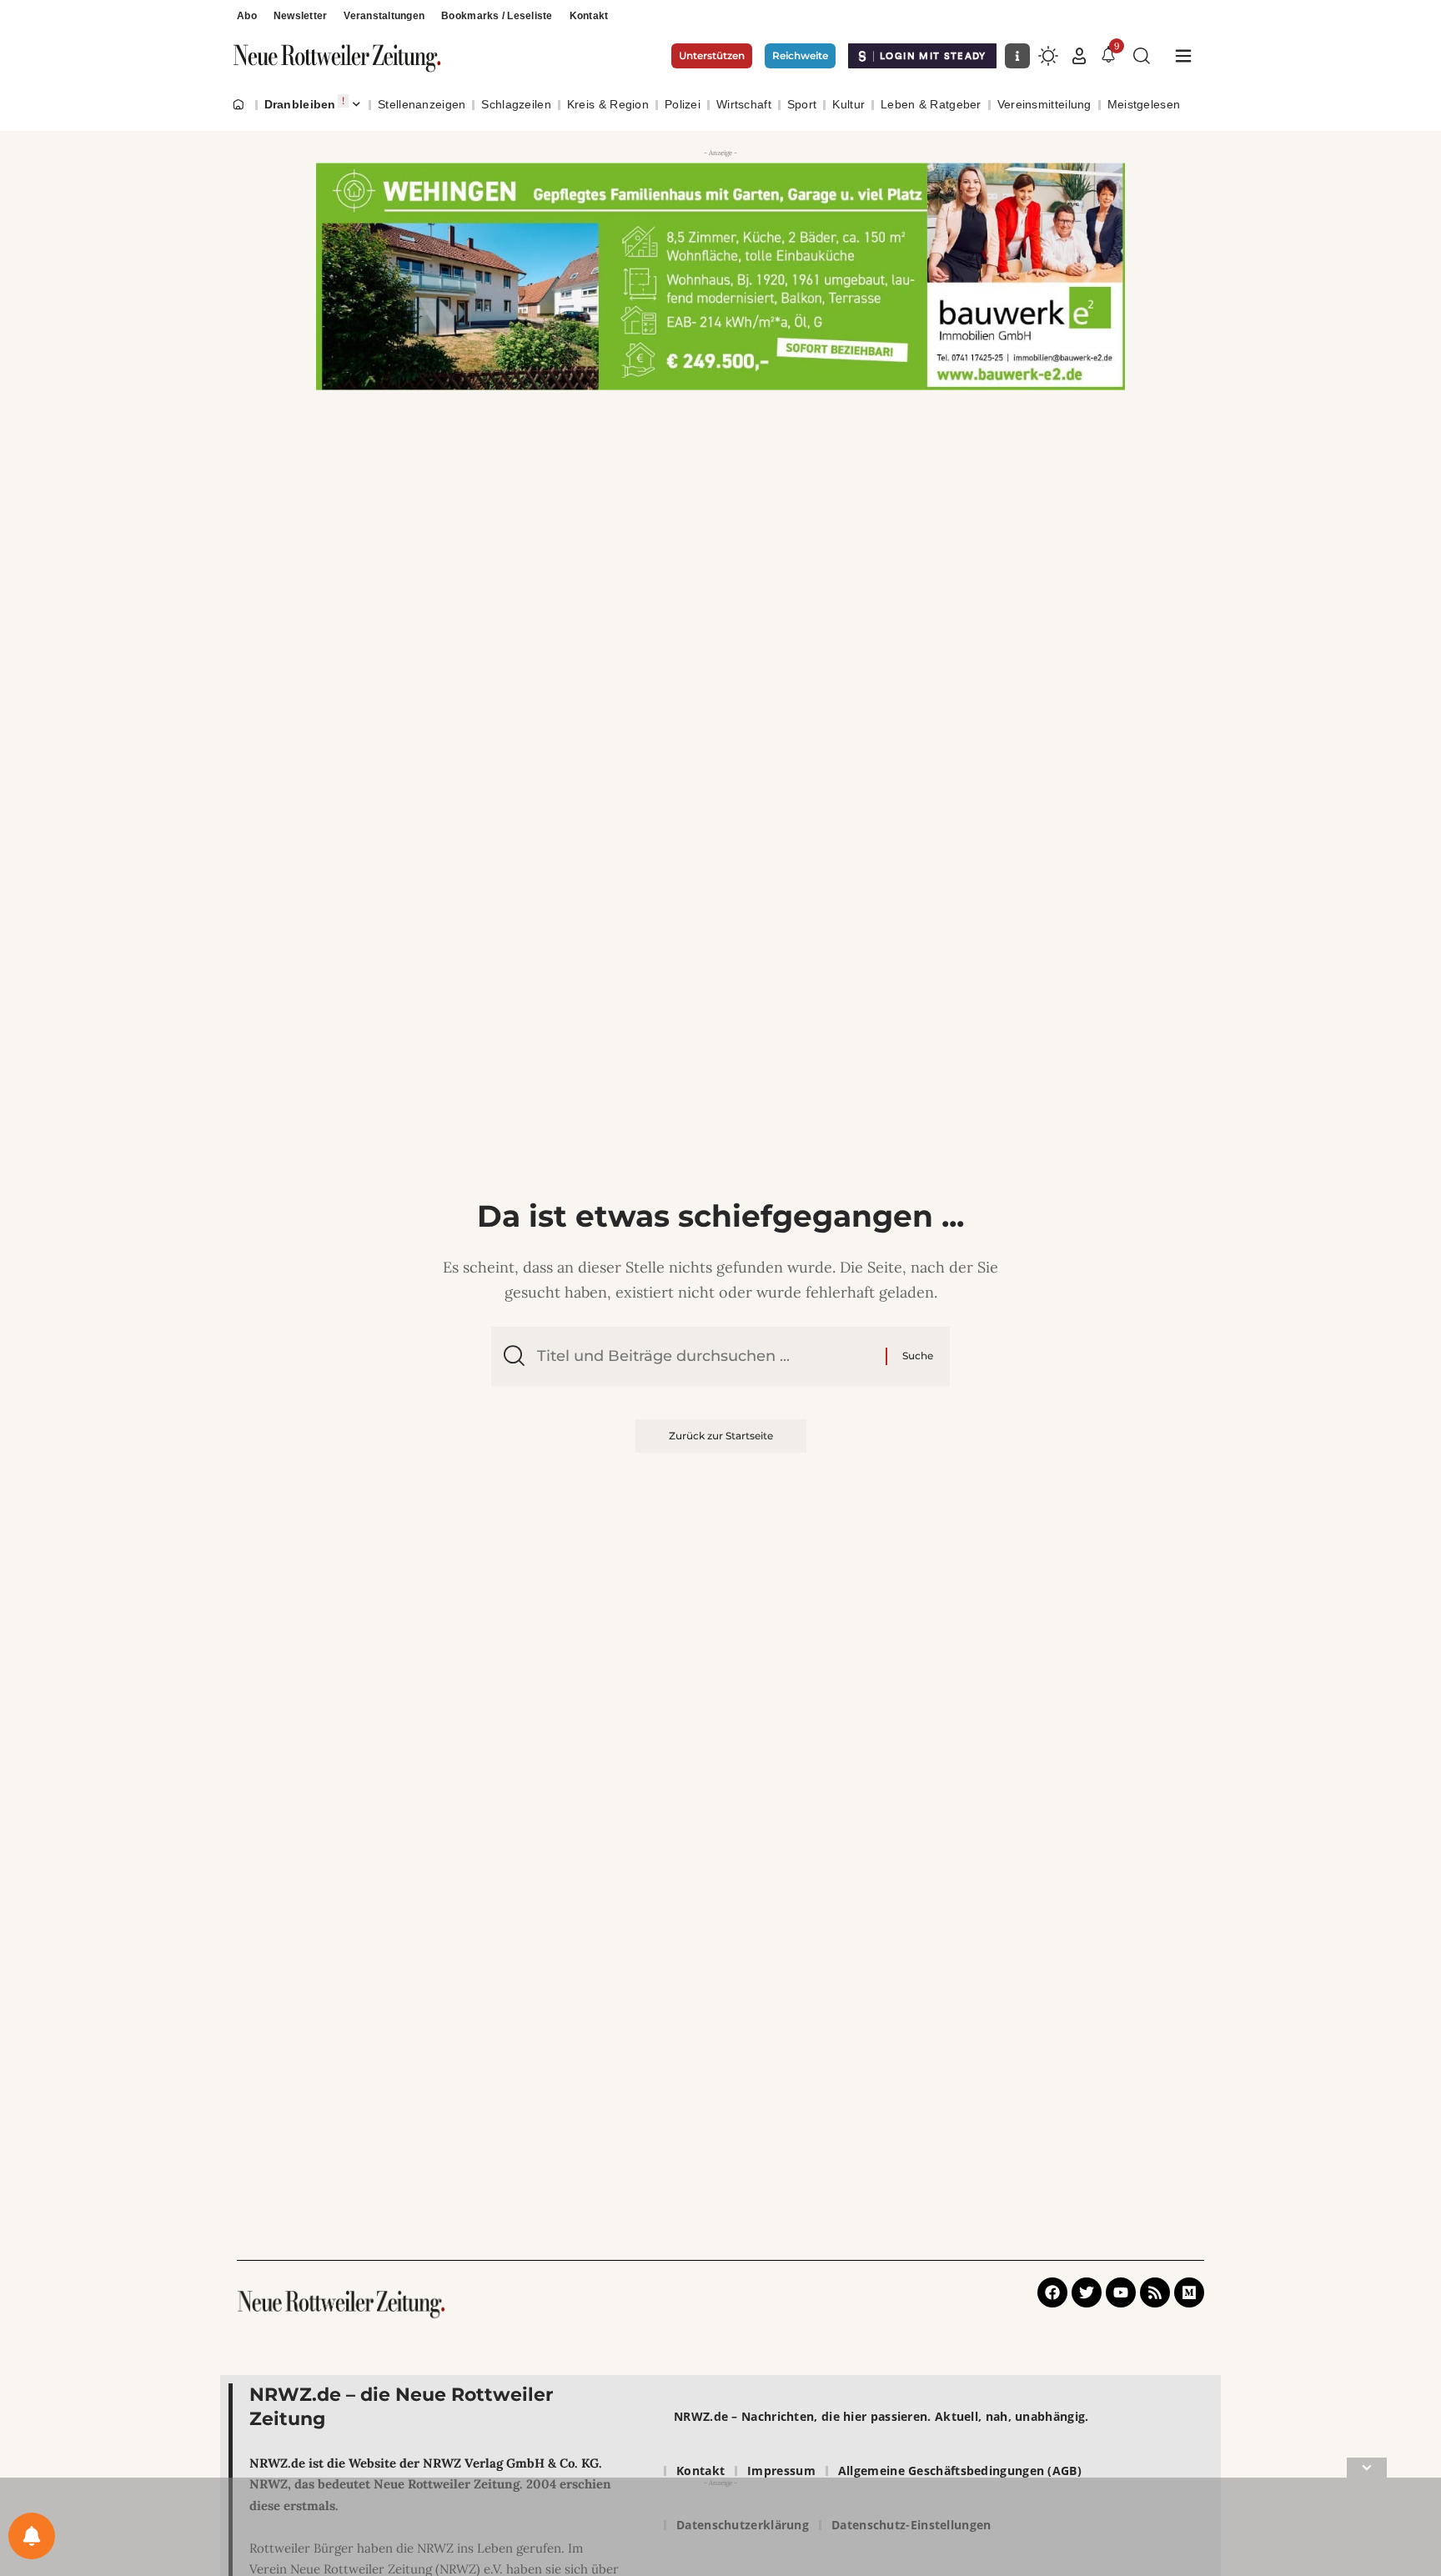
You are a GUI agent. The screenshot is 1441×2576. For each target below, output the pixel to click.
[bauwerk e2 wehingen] (720, 275)
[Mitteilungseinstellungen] (32, 2536)
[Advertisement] (720, 2530)
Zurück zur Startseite (721, 1436)
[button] (1079, 56)
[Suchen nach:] (705, 1356)
